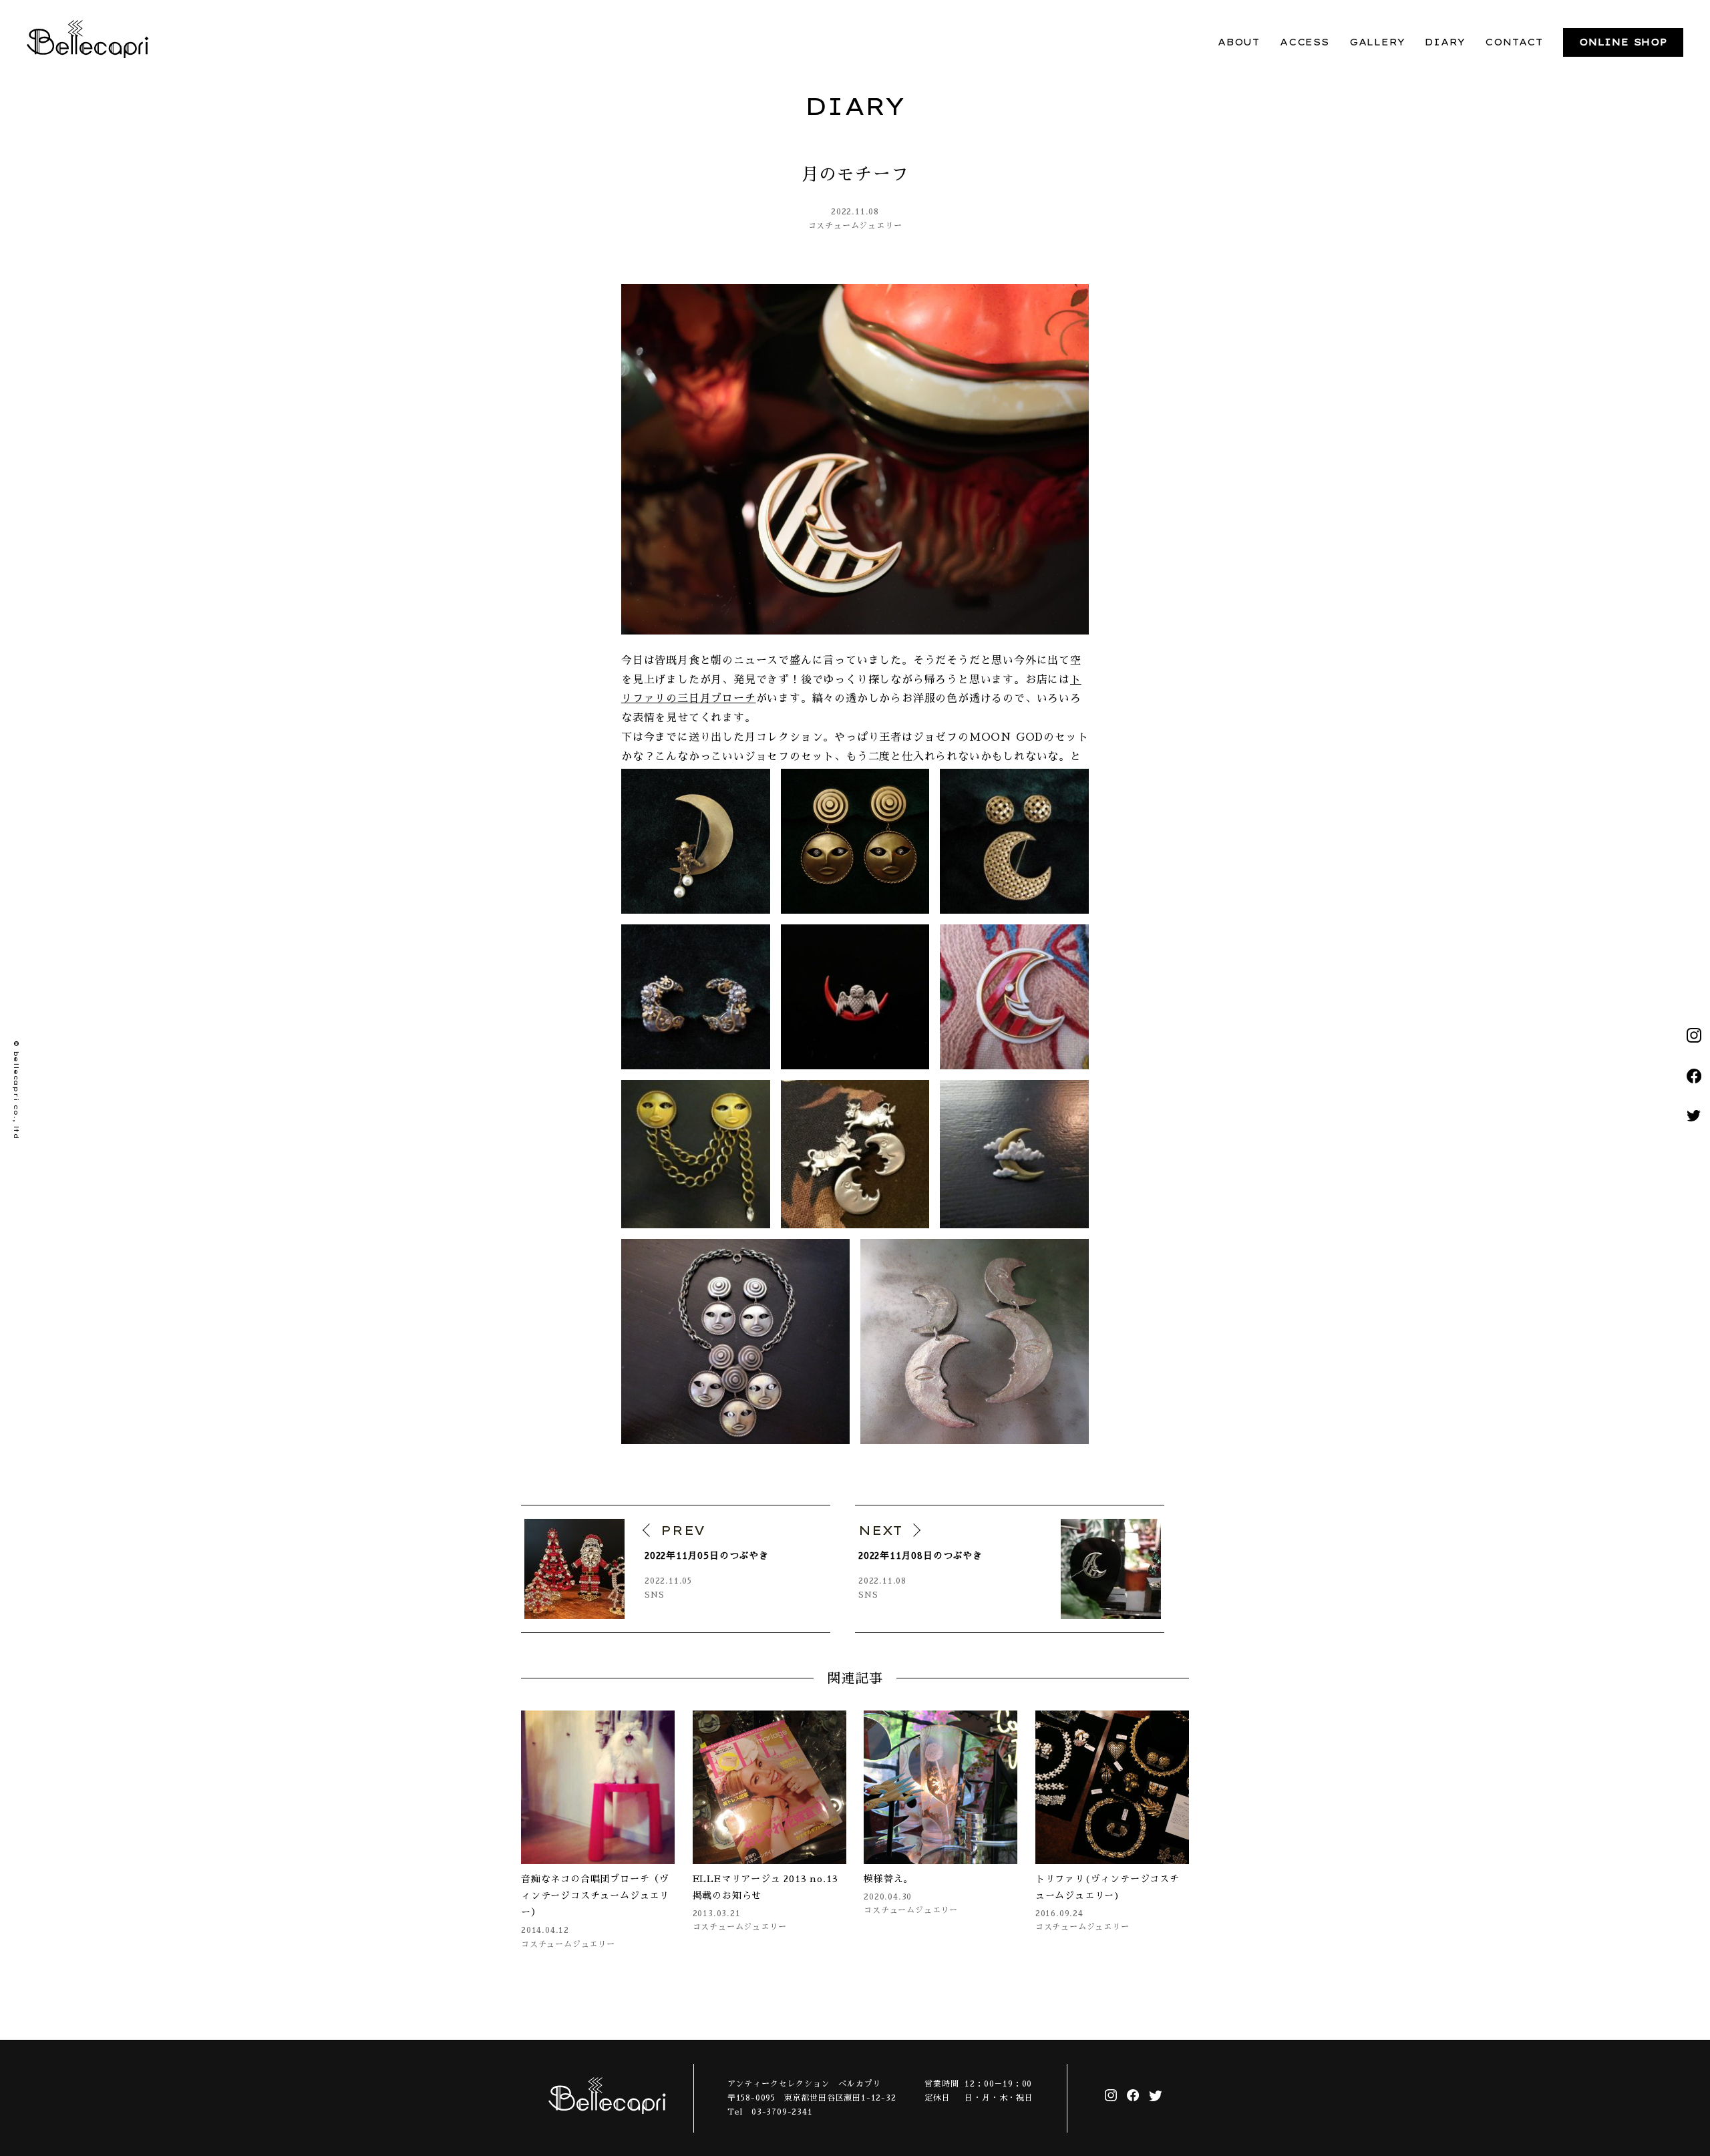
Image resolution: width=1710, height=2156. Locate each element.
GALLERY (1377, 42)
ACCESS (1305, 42)
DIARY (1445, 42)
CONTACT (1514, 42)
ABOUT (1239, 42)
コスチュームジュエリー (855, 226)
